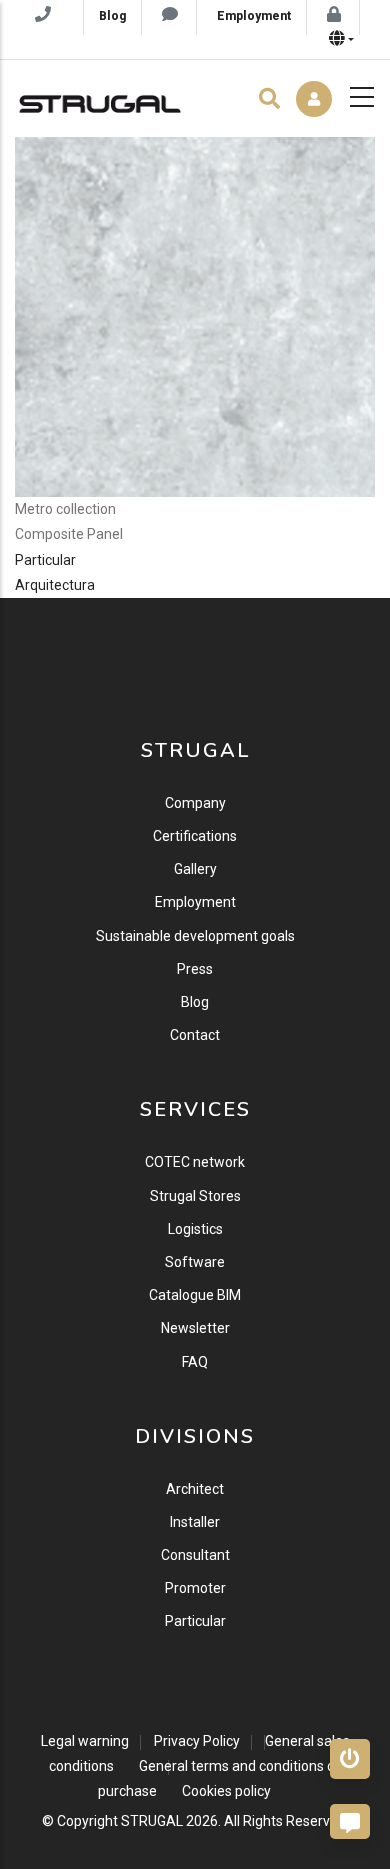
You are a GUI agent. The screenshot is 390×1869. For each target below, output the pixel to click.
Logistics (195, 1229)
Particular (45, 560)
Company (195, 803)
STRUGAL (152, 1821)
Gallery (195, 869)
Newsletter (195, 1328)
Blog (195, 1002)
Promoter (195, 1588)
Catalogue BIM (195, 1295)
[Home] (100, 99)
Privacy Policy (197, 1741)
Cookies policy (226, 1791)
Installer (195, 1522)
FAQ (195, 1362)
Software (195, 1262)
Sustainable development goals (195, 936)
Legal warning (85, 1741)
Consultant (195, 1555)
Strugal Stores (195, 1196)
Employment (195, 902)
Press (195, 969)
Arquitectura (55, 585)
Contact (195, 1035)
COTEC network (195, 1162)
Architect (195, 1489)
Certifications (195, 836)
